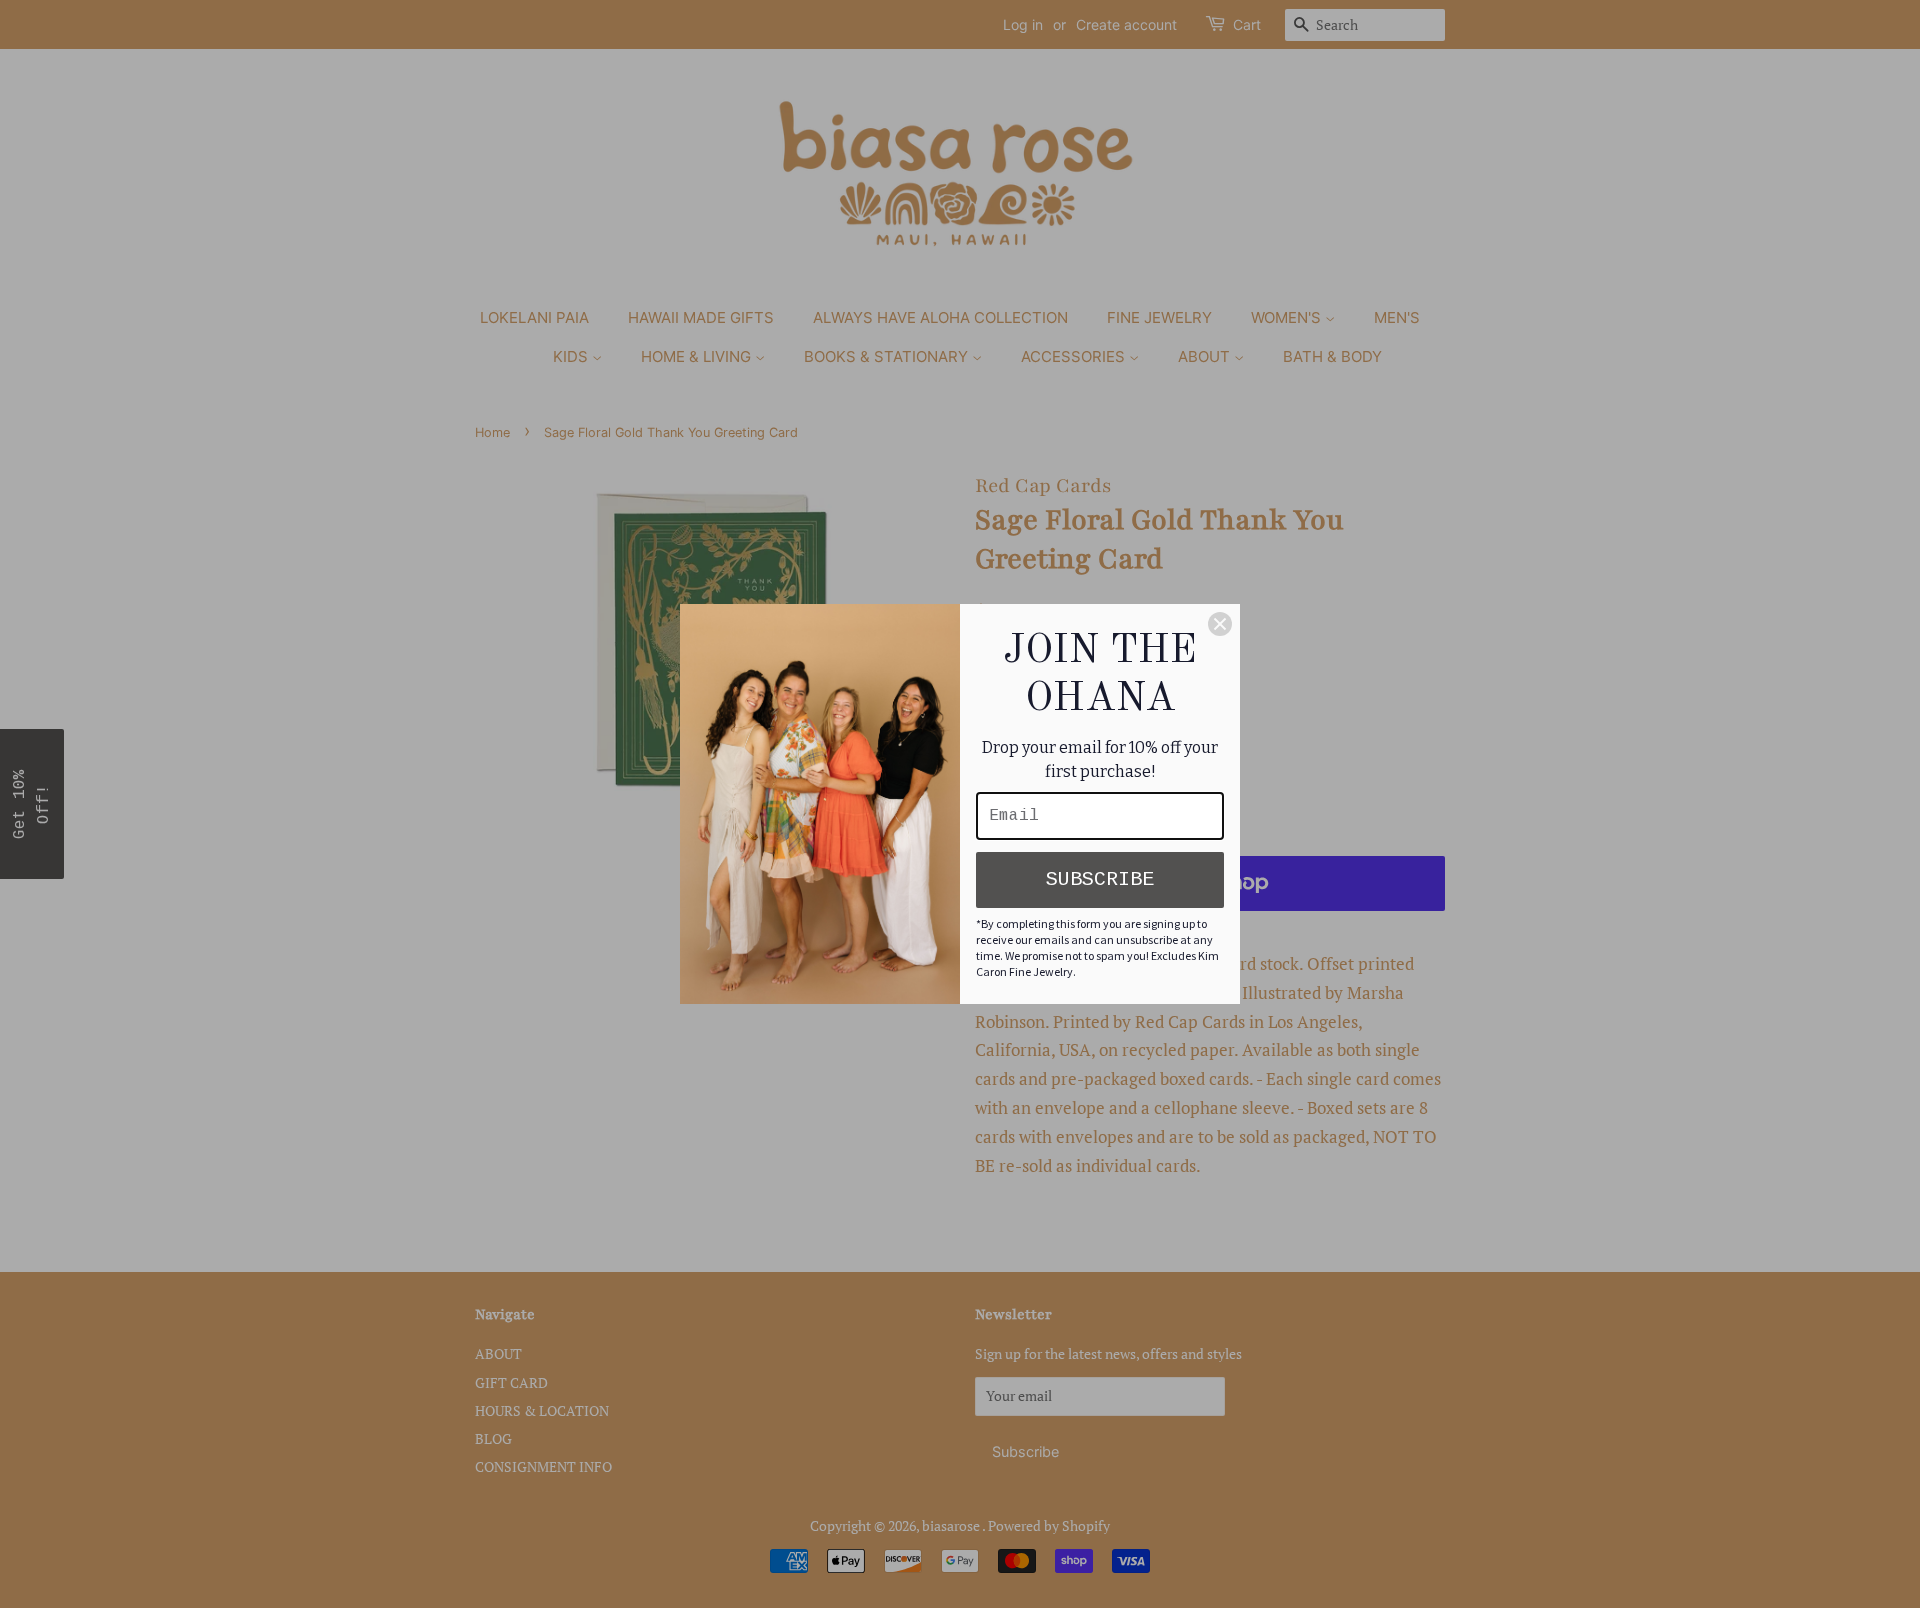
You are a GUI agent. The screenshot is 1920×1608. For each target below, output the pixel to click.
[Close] (1220, 624)
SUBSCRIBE (1100, 879)
